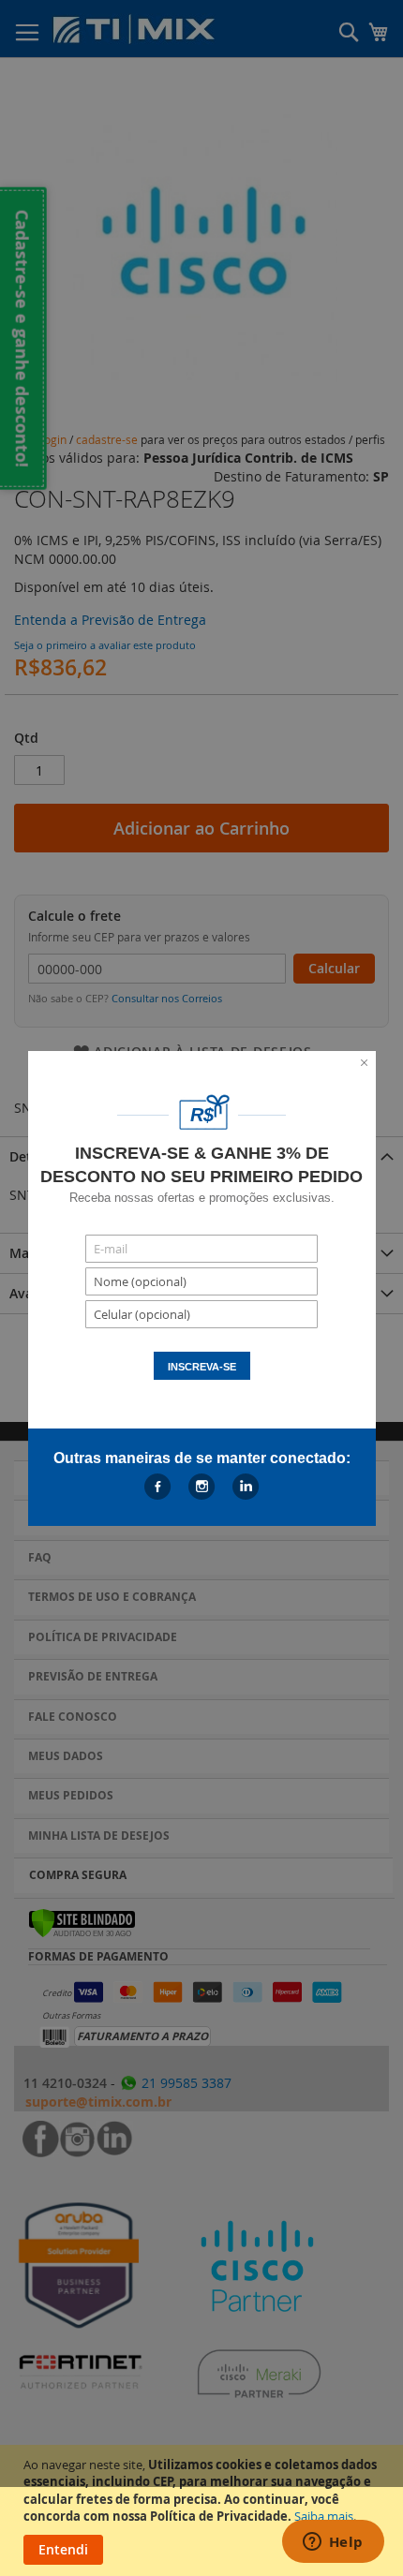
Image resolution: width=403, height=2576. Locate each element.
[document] (204, 2510)
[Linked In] (246, 1487)
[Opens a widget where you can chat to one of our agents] (333, 2543)
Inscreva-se (202, 1367)
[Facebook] (158, 1487)
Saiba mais (324, 2516)
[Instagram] (202, 1487)
